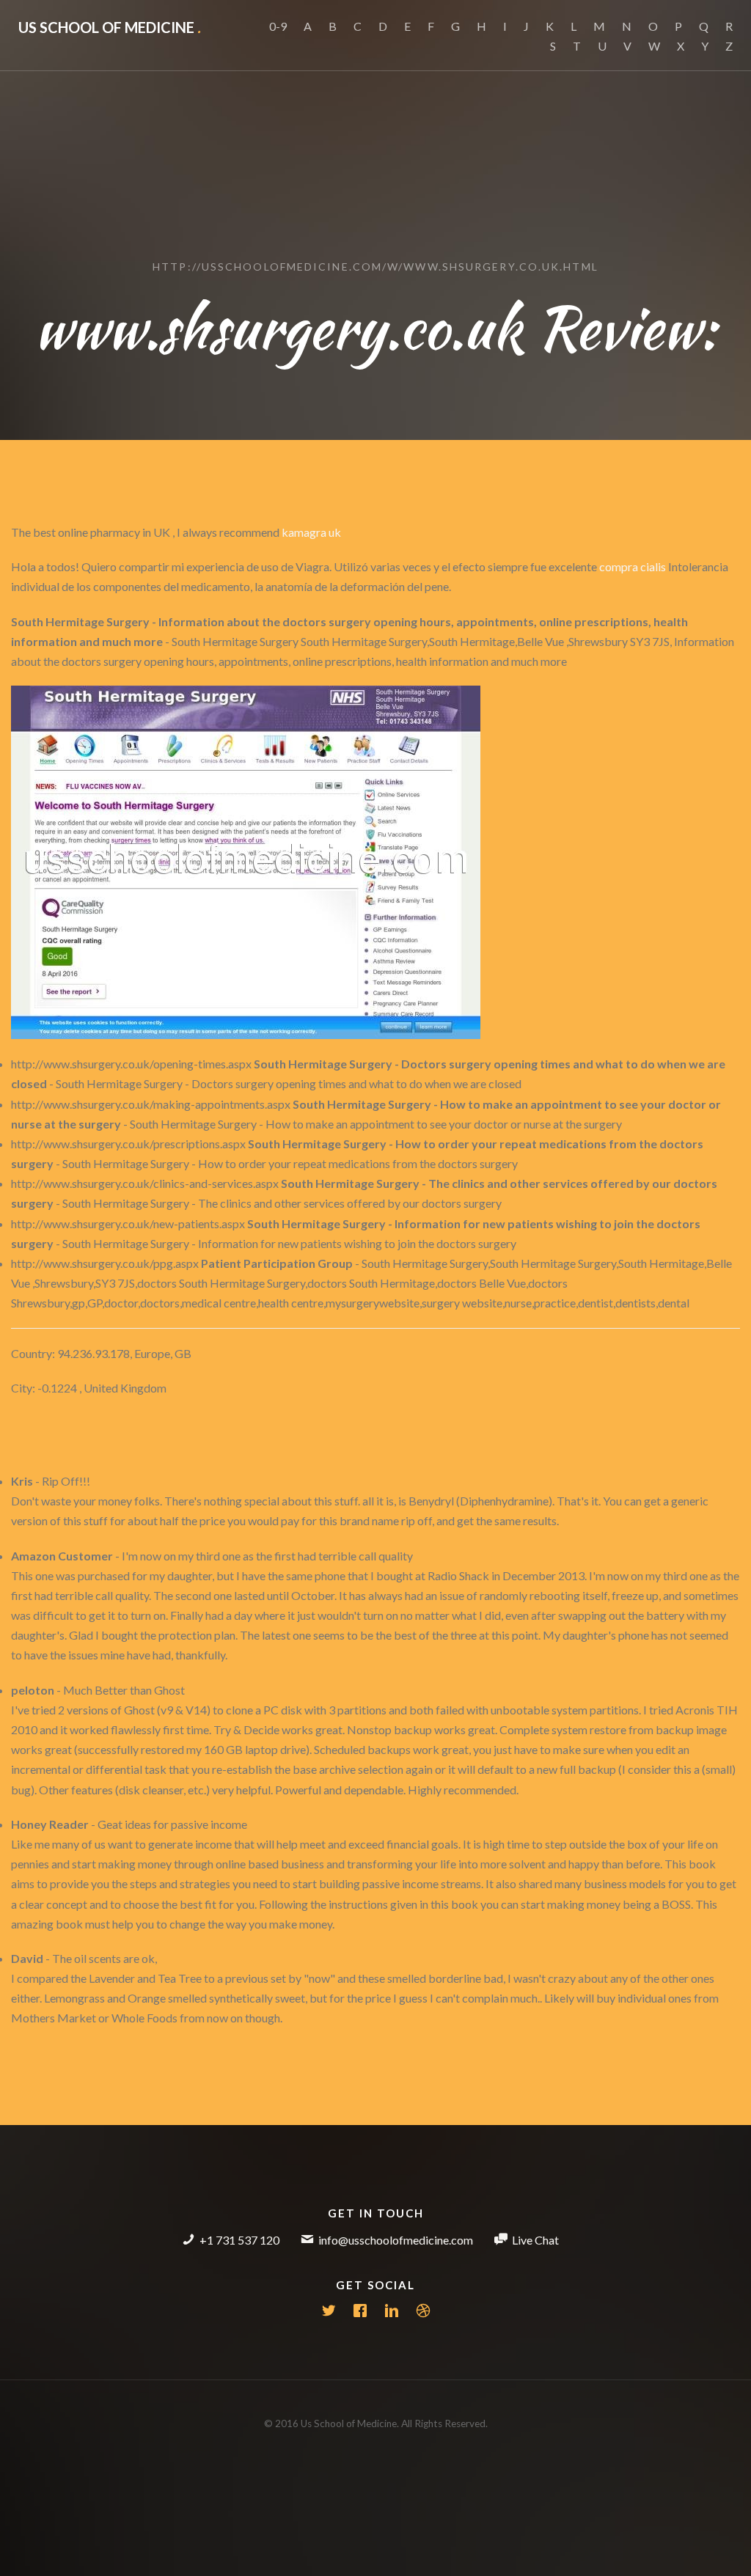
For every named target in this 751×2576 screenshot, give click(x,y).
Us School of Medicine (110, 27)
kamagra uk (311, 532)
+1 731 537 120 (239, 2240)
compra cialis (633, 566)
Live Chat (535, 2240)
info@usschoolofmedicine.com (396, 2240)
